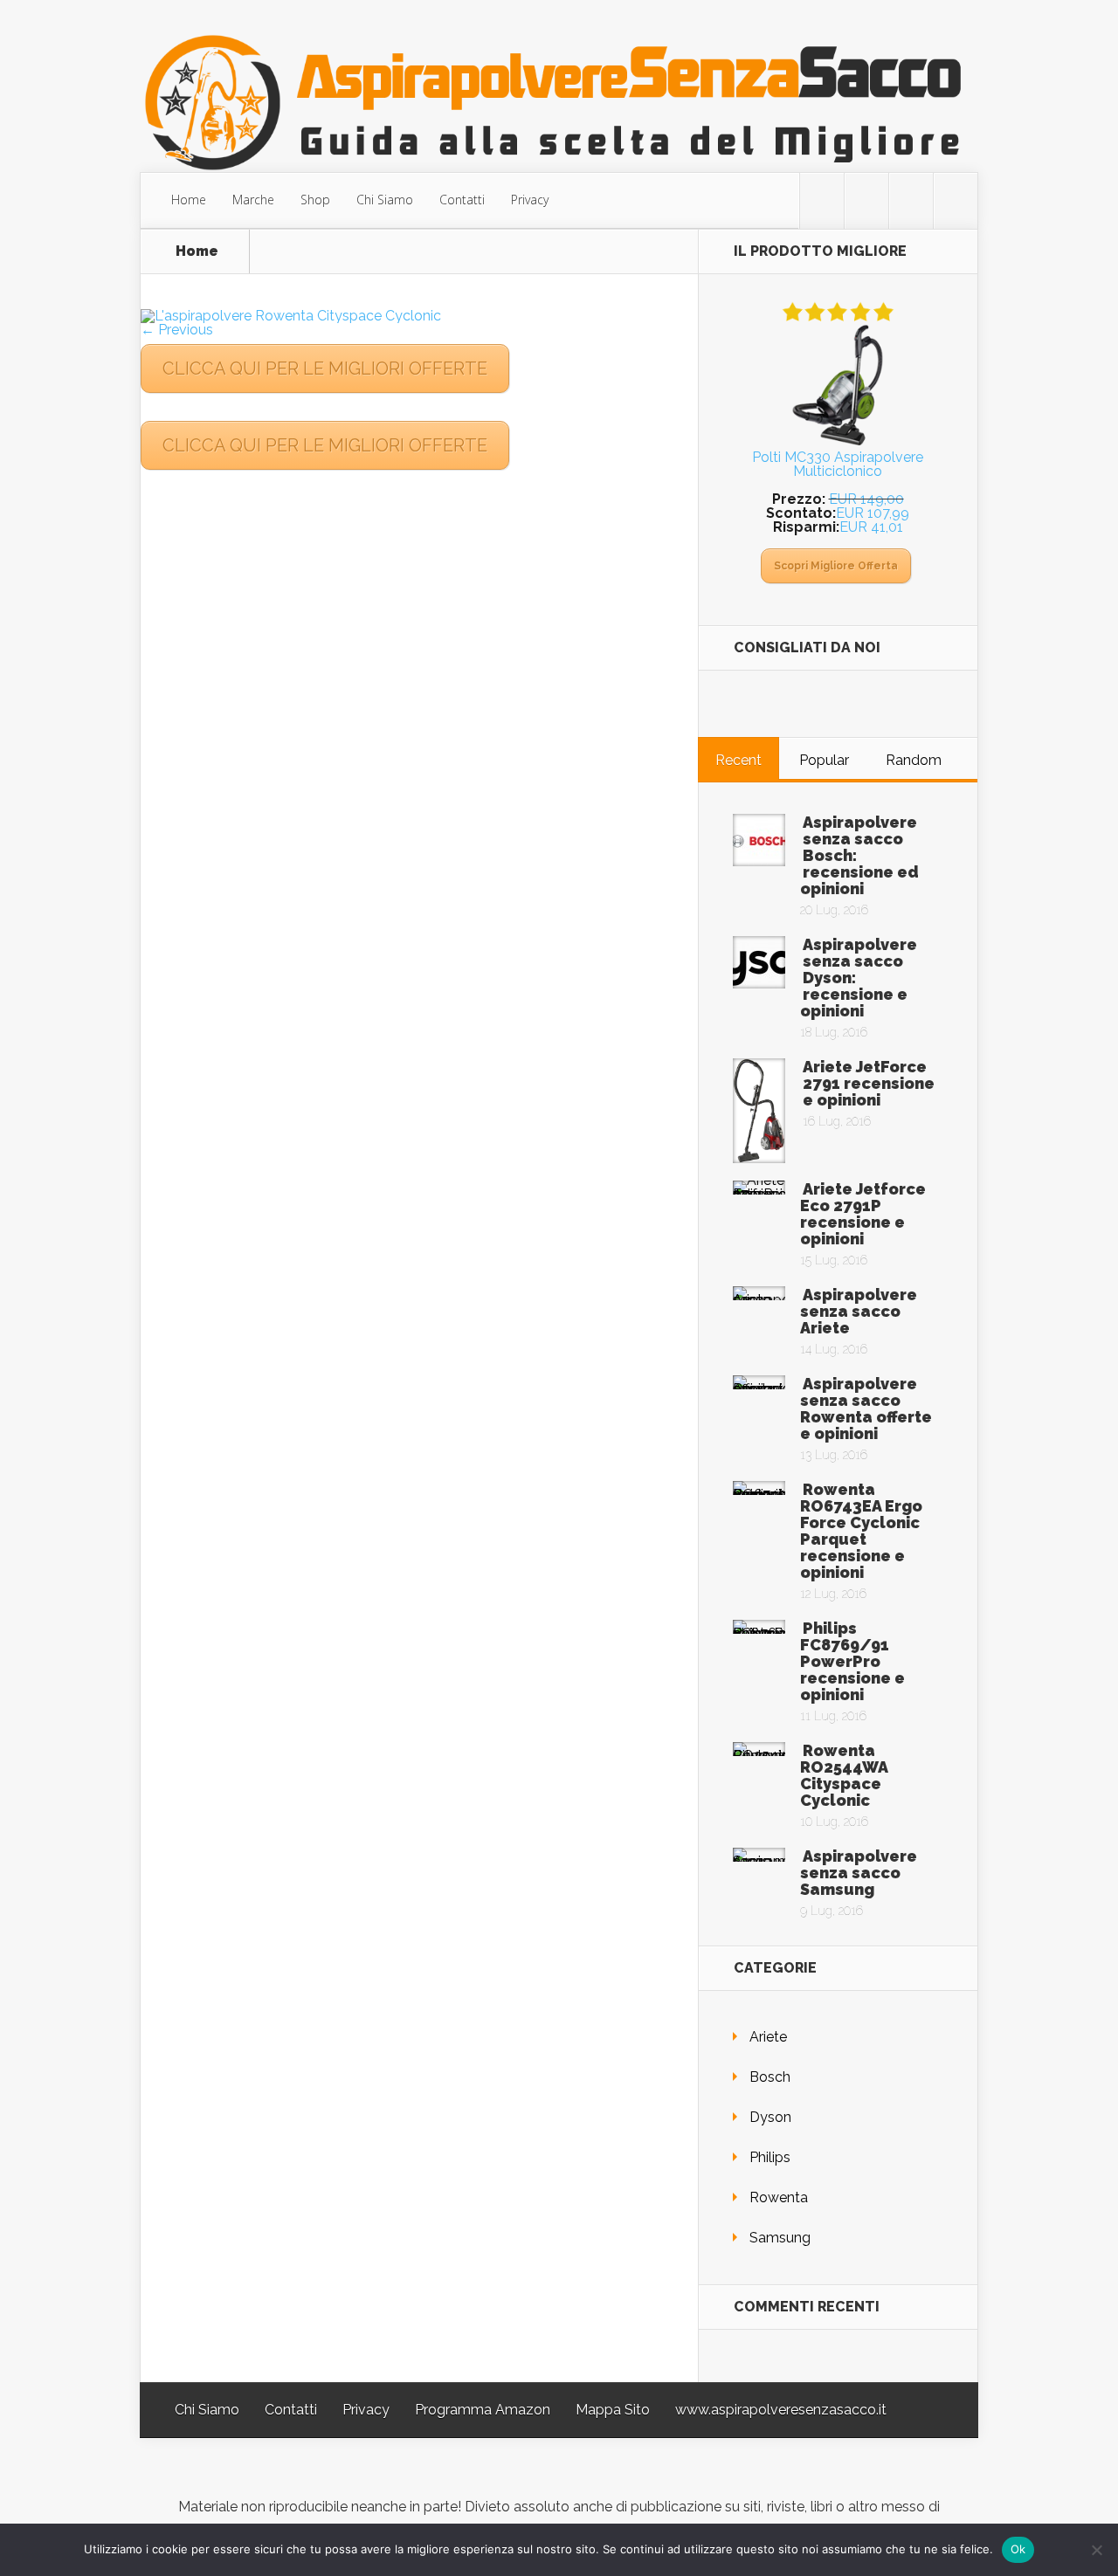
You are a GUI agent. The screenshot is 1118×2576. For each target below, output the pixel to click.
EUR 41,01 (871, 527)
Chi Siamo (385, 200)
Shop (315, 200)
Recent (738, 760)
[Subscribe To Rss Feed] (911, 201)
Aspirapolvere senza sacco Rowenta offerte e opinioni (866, 1409)
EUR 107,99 (873, 513)
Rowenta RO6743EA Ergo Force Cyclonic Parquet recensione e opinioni (861, 1531)
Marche (253, 200)
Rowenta (779, 2197)
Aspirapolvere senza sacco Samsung (859, 1873)
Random (914, 760)
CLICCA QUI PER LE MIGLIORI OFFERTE (325, 368)
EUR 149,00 (866, 499)
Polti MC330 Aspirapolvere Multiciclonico (838, 464)
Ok (1018, 2549)
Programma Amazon (483, 2410)
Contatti (462, 200)
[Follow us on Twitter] (822, 201)
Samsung (780, 2238)
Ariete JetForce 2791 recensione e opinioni (869, 1083)
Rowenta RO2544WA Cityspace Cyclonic (844, 1775)
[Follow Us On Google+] (956, 201)
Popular (824, 760)
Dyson (770, 2117)
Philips (770, 2157)
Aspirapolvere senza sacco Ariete (859, 1311)
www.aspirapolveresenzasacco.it (781, 2410)
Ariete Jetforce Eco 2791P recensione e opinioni (863, 1214)
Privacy (530, 200)
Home (189, 200)
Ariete (768, 2037)
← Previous (177, 330)
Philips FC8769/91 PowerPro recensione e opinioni (852, 1661)
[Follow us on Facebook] (866, 201)
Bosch (770, 2077)
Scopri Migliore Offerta (836, 566)
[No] (1096, 2550)
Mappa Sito (613, 2410)
